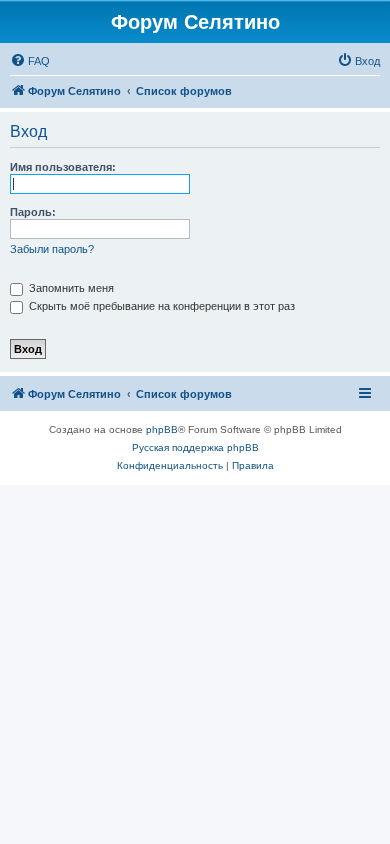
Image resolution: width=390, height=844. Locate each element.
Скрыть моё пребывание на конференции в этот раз (160, 306)
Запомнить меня (70, 288)
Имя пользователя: (63, 167)
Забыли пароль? (52, 249)
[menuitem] (30, 61)
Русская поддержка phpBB (195, 447)
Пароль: (33, 212)
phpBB (162, 429)
